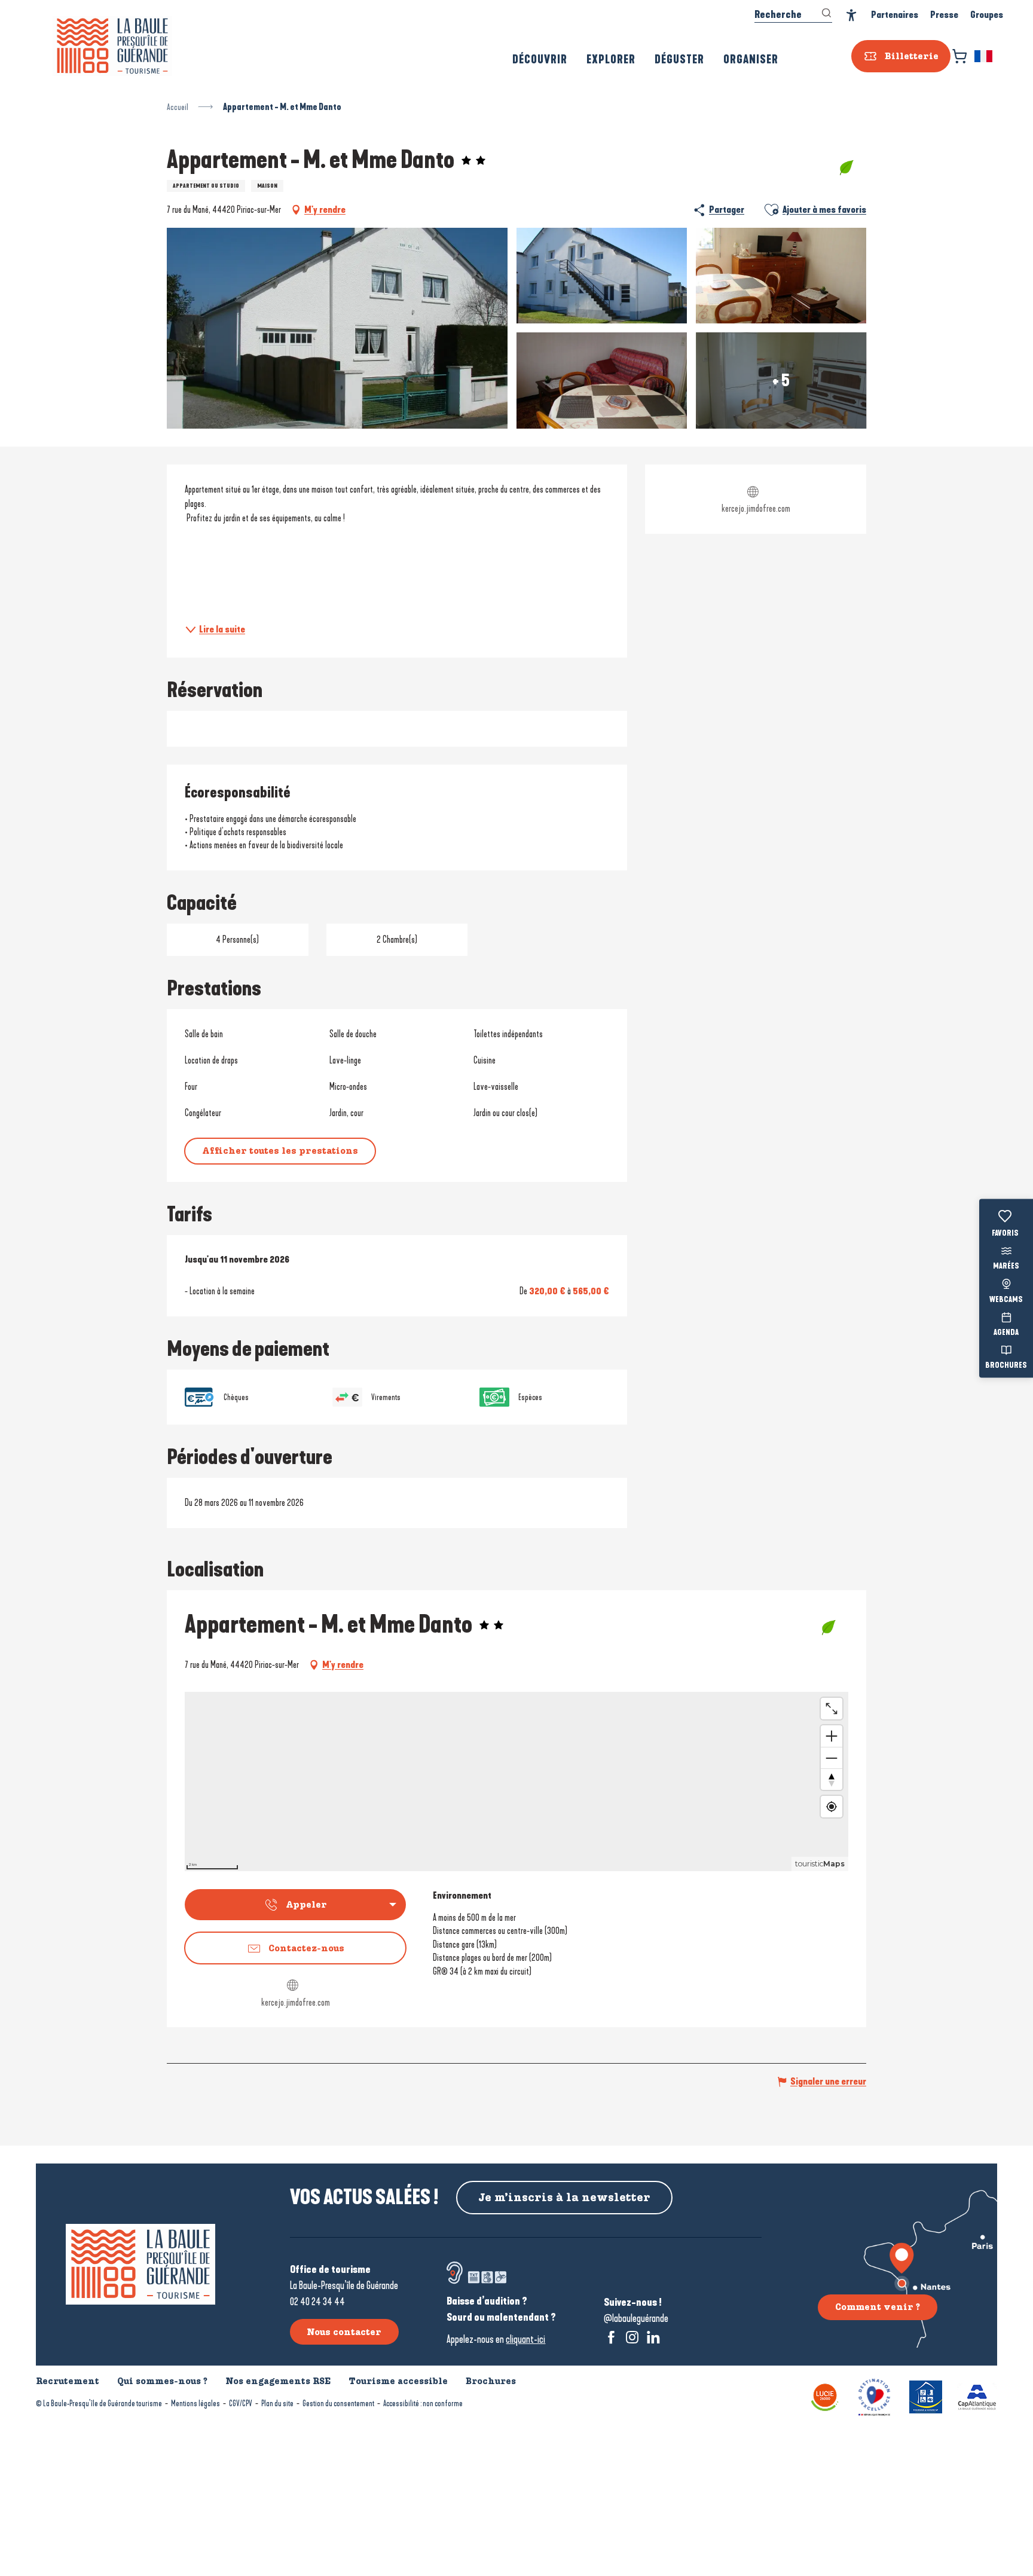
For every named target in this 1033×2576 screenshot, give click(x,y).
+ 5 (781, 380)
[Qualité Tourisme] (874, 2396)
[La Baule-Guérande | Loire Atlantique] (112, 46)
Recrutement (68, 2381)
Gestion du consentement (338, 2404)
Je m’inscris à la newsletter (564, 2198)
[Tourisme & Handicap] (926, 2396)
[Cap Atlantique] (977, 2396)
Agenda (1006, 1333)
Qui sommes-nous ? (162, 2381)
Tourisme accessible (398, 2381)
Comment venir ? (878, 2307)
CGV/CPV (241, 2404)
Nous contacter (344, 2332)
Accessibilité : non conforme (423, 2404)
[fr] (984, 56)
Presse (944, 15)
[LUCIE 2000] (825, 2396)
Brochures (1006, 1366)
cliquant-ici (525, 2339)
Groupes (987, 15)
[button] (984, 56)
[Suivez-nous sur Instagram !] (632, 2337)
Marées (1006, 1267)
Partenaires (895, 15)
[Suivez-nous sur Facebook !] (611, 2337)
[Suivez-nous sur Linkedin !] (653, 2337)
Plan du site (277, 2404)
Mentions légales (195, 2404)
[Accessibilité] (852, 15)
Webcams (1006, 1300)
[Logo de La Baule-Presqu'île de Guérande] (140, 2264)
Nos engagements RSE (278, 2381)
